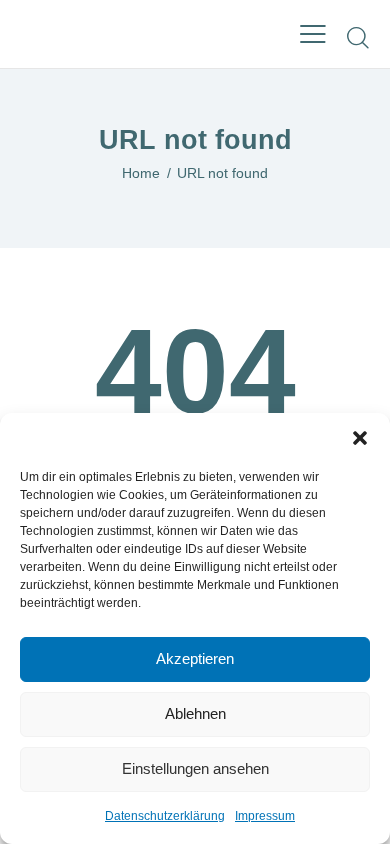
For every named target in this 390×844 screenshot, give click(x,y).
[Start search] (358, 37)
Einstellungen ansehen (195, 768)
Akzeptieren (195, 658)
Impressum (265, 816)
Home (141, 173)
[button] (360, 438)
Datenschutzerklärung (165, 816)
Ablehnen (195, 713)
